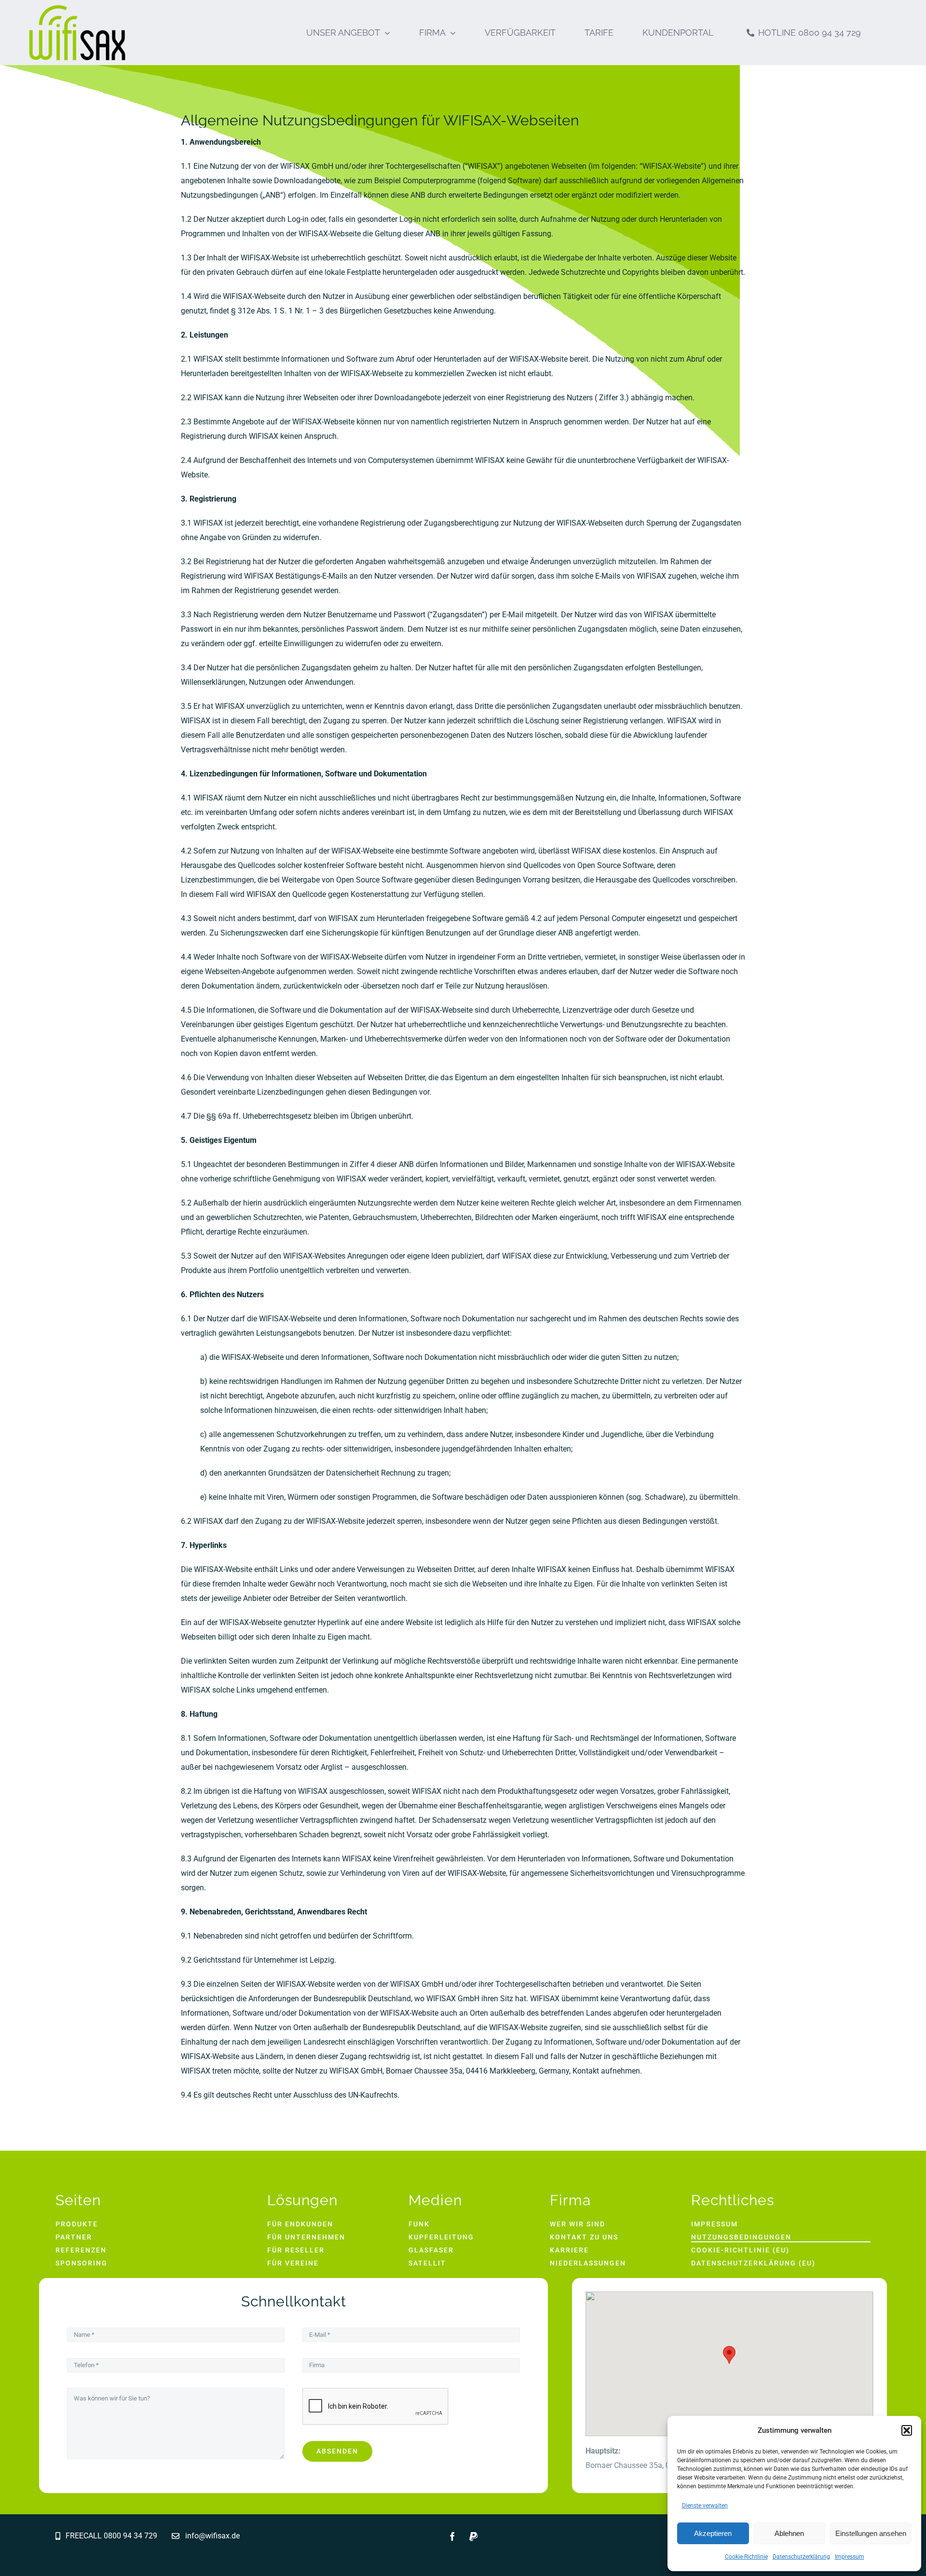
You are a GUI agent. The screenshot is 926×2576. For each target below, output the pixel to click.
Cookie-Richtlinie (746, 2557)
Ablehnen (789, 2533)
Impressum (850, 2557)
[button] (907, 2430)
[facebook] (452, 2536)
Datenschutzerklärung (801, 2557)
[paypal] (474, 2536)
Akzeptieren (713, 2533)
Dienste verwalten (705, 2506)
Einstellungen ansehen (871, 2533)
